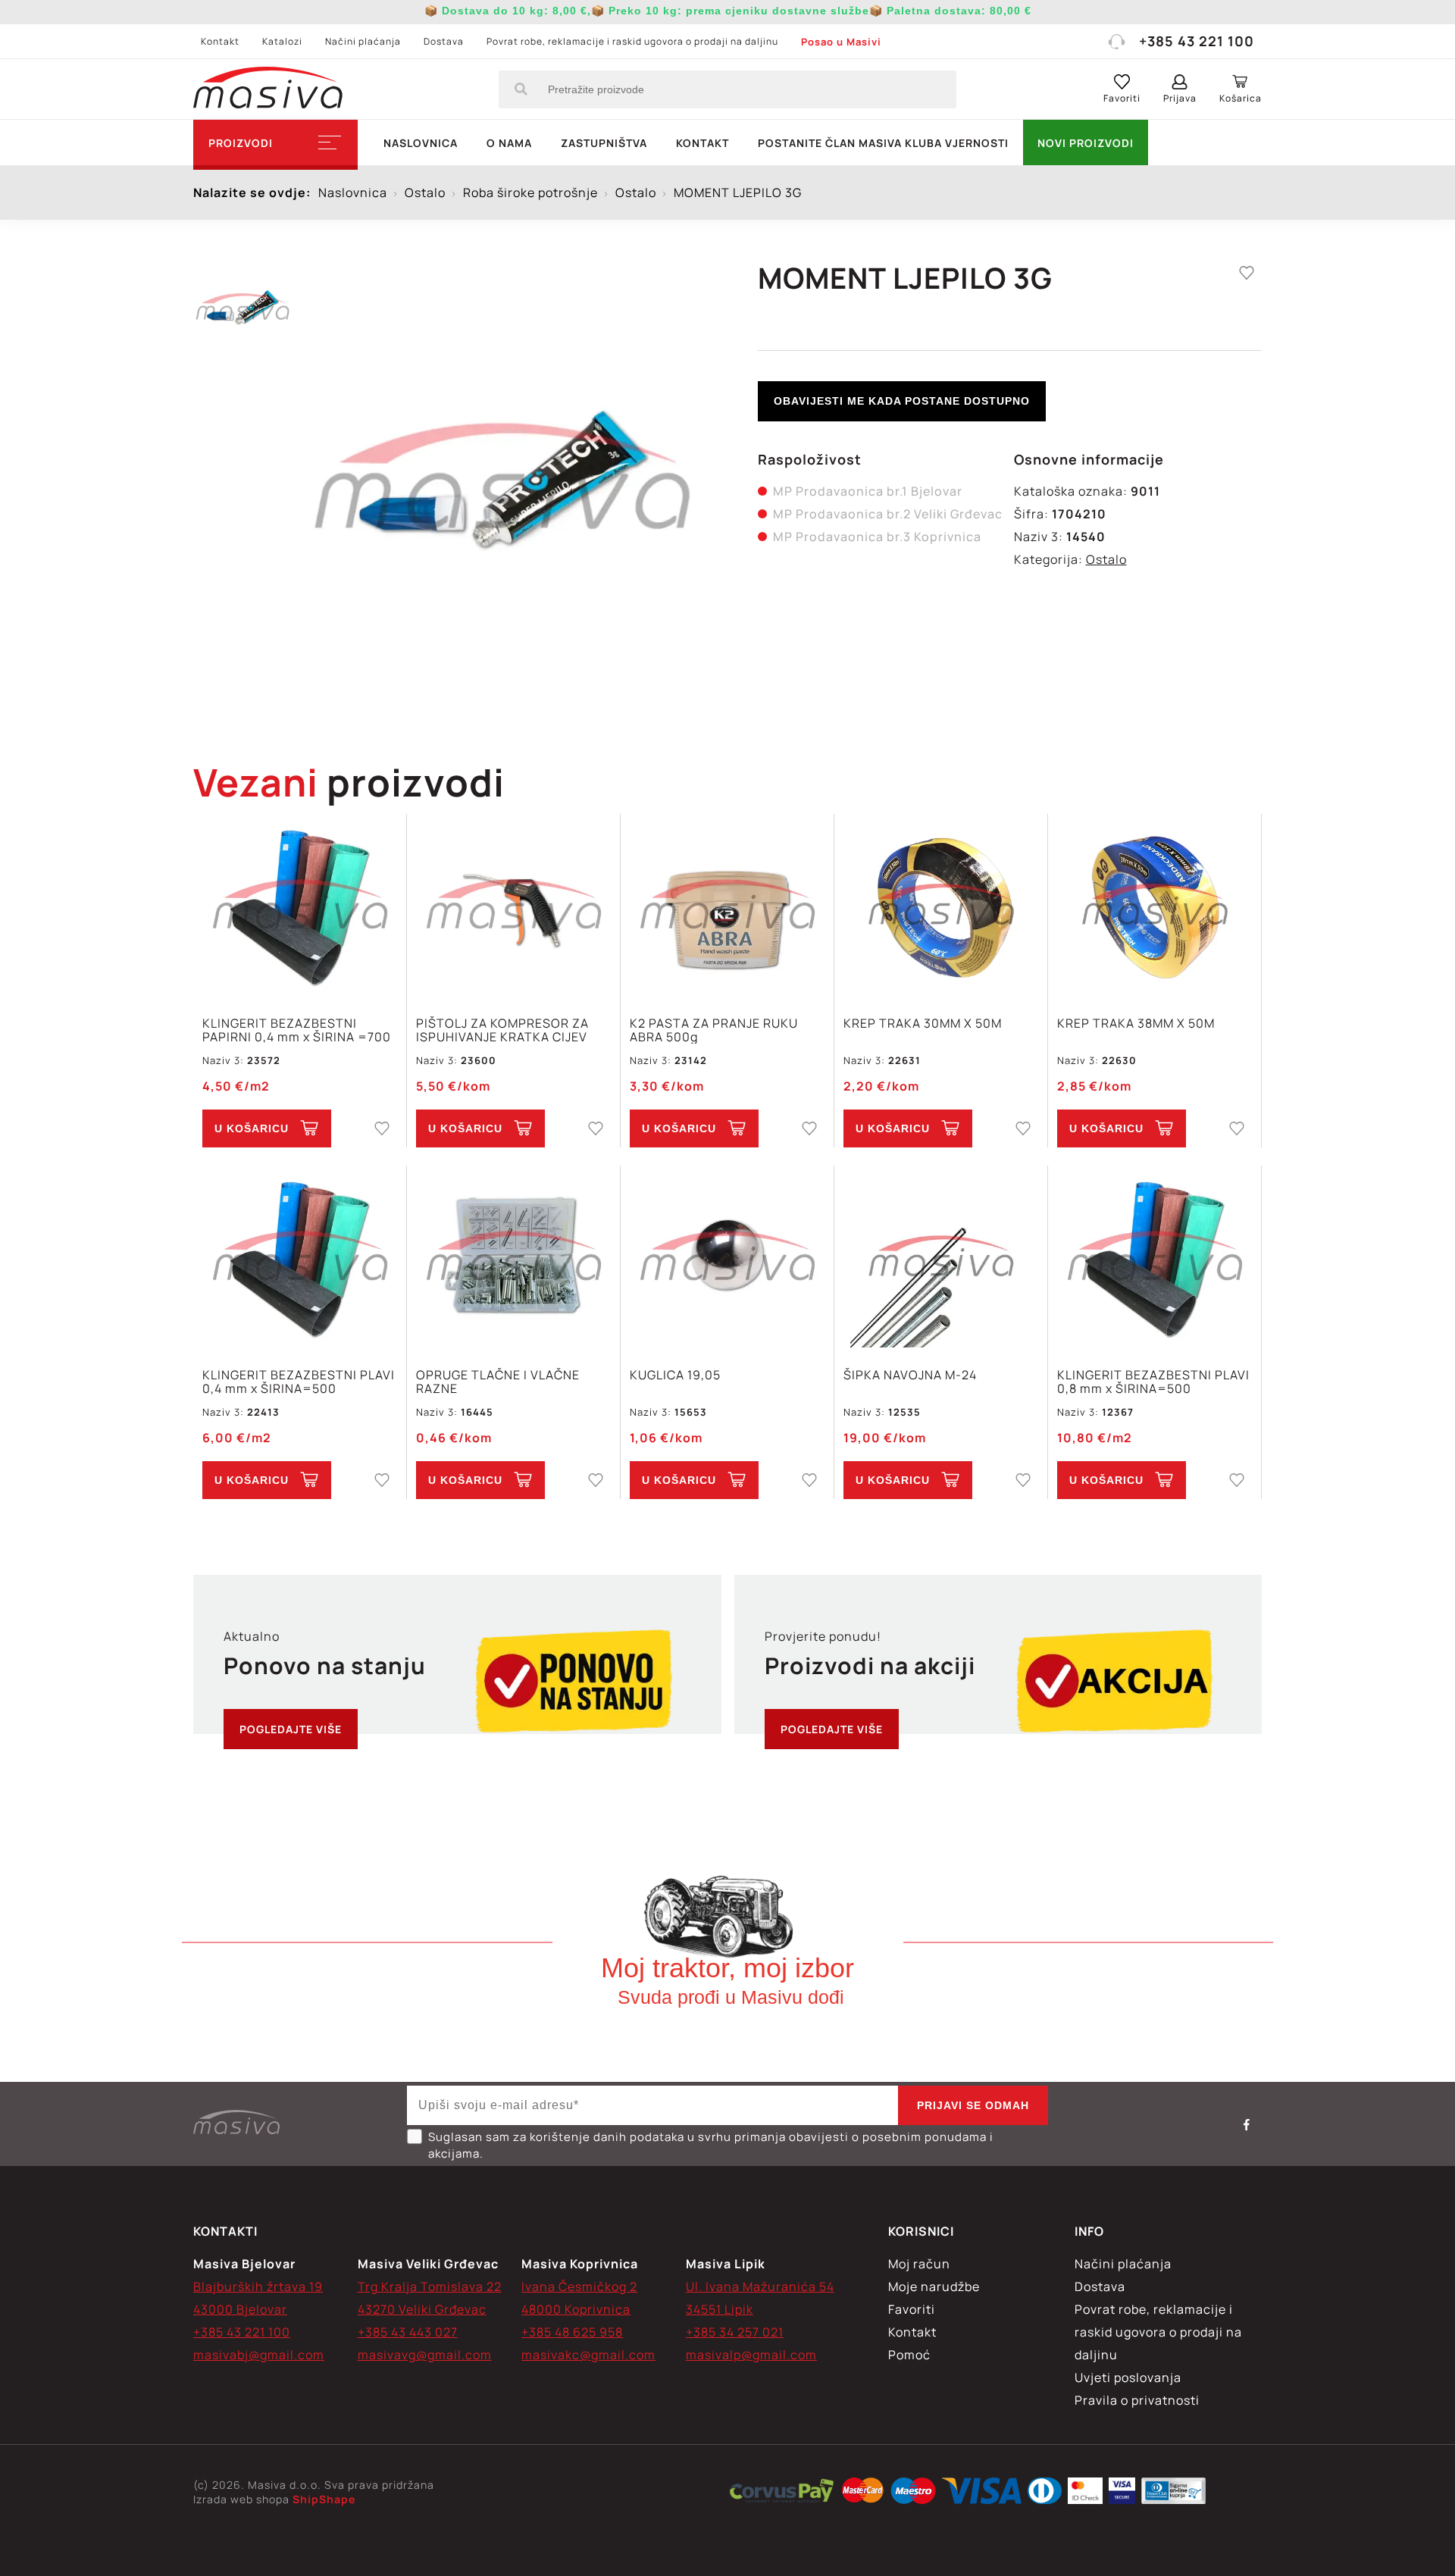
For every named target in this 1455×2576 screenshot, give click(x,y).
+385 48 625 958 (572, 2332)
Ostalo (1106, 559)
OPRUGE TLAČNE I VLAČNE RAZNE (498, 1382)
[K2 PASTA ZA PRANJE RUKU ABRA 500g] (727, 907)
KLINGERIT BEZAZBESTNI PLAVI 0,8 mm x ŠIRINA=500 (1153, 1382)
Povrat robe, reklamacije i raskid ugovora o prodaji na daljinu (632, 41)
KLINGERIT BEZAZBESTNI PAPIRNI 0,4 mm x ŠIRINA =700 (297, 1030)
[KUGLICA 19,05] (727, 1258)
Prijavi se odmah (973, 2105)
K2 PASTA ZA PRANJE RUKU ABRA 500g (714, 1030)
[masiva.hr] (268, 89)
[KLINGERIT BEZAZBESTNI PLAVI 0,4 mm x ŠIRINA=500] (300, 1258)
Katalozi (282, 41)
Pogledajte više (291, 1729)
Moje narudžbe (934, 2286)
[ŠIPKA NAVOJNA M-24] (941, 1258)
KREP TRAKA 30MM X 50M (923, 1024)
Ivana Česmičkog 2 (579, 2286)
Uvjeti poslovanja (1128, 2377)
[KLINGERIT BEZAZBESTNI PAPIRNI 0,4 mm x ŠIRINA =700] (300, 907)
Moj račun (919, 2264)
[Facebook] (1247, 2124)
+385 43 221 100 (1197, 41)
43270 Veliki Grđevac (422, 2309)
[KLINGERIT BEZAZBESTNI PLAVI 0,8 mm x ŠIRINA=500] (1155, 1258)
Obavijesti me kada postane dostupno (902, 401)
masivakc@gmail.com (588, 2355)
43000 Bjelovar (240, 2309)
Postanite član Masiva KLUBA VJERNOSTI (883, 143)
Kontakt (220, 41)
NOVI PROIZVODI (1086, 143)
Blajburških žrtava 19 (258, 2286)
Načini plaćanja (363, 41)
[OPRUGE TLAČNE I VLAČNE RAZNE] (513, 1258)
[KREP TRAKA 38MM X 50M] (1155, 907)
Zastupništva (604, 143)
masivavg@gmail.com (425, 2355)
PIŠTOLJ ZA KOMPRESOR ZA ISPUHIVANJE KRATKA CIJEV (502, 1030)
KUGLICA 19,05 (675, 1376)
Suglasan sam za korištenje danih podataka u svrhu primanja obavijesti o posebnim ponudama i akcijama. (711, 2145)
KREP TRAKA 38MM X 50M (1136, 1024)
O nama (509, 143)
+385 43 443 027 (408, 2332)
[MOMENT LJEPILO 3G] (502, 477)
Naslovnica (421, 143)
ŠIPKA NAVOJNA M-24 (910, 1376)
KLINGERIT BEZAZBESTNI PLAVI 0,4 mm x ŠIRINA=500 (299, 1382)
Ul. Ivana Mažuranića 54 (760, 2286)
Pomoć (909, 2355)
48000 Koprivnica (576, 2309)
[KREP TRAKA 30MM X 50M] (941, 907)
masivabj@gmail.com (259, 2355)
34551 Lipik (720, 2309)
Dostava (444, 41)
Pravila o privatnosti (1137, 2400)
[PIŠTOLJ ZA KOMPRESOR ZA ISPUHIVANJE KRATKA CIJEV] (513, 907)
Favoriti (912, 2309)
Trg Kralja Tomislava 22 (430, 2286)
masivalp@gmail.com (751, 2355)
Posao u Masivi (841, 42)
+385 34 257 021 (735, 2332)
